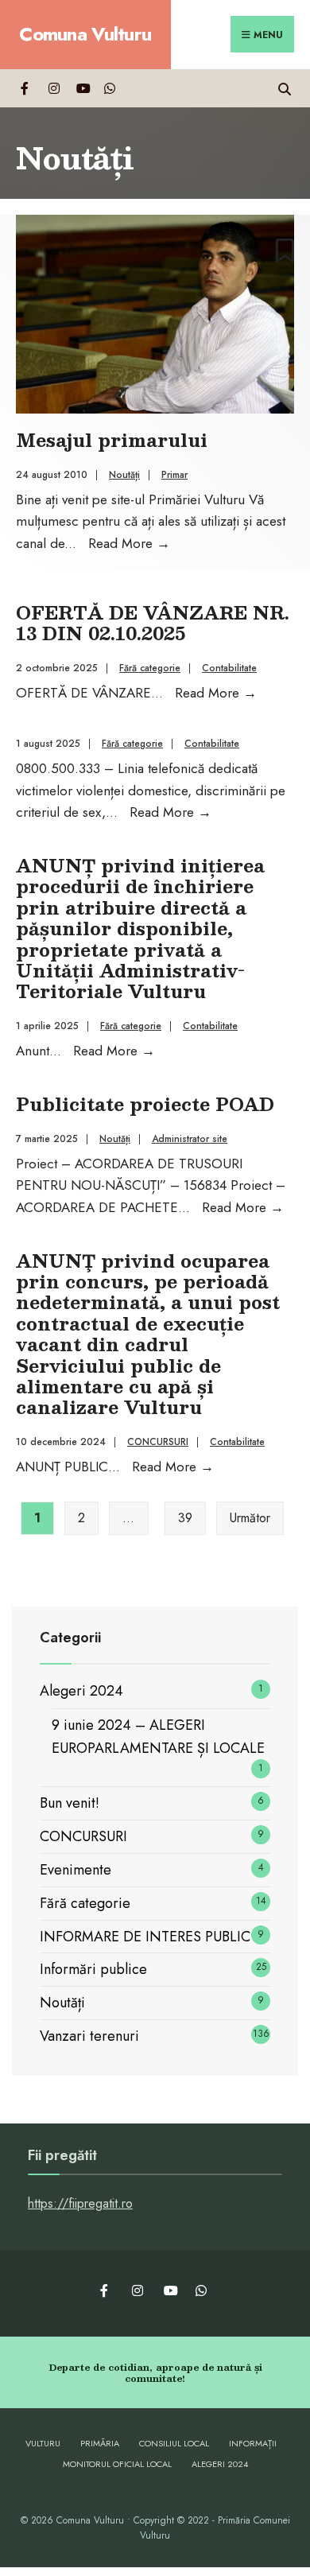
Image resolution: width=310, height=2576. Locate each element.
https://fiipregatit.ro (80, 2203)
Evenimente (76, 1870)
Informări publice (93, 1969)
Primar (174, 475)
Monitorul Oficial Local (117, 2464)
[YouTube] (81, 88)
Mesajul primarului (112, 439)
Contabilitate (229, 668)
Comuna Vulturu (85, 34)
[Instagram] (54, 88)
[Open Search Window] (284, 88)
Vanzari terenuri (89, 2036)
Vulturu (43, 2443)
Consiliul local (174, 2443)
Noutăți (124, 475)
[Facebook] (26, 88)
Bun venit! (70, 1803)
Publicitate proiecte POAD (145, 1103)
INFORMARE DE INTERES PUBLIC (145, 1937)
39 (185, 1518)
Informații (253, 2443)
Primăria (100, 2443)
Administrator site (190, 1139)
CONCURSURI (158, 1442)
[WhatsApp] (109, 88)
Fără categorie (150, 668)
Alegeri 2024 (81, 1691)
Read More (129, 543)
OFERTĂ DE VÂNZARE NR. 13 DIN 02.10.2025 (153, 622)
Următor (250, 1518)
